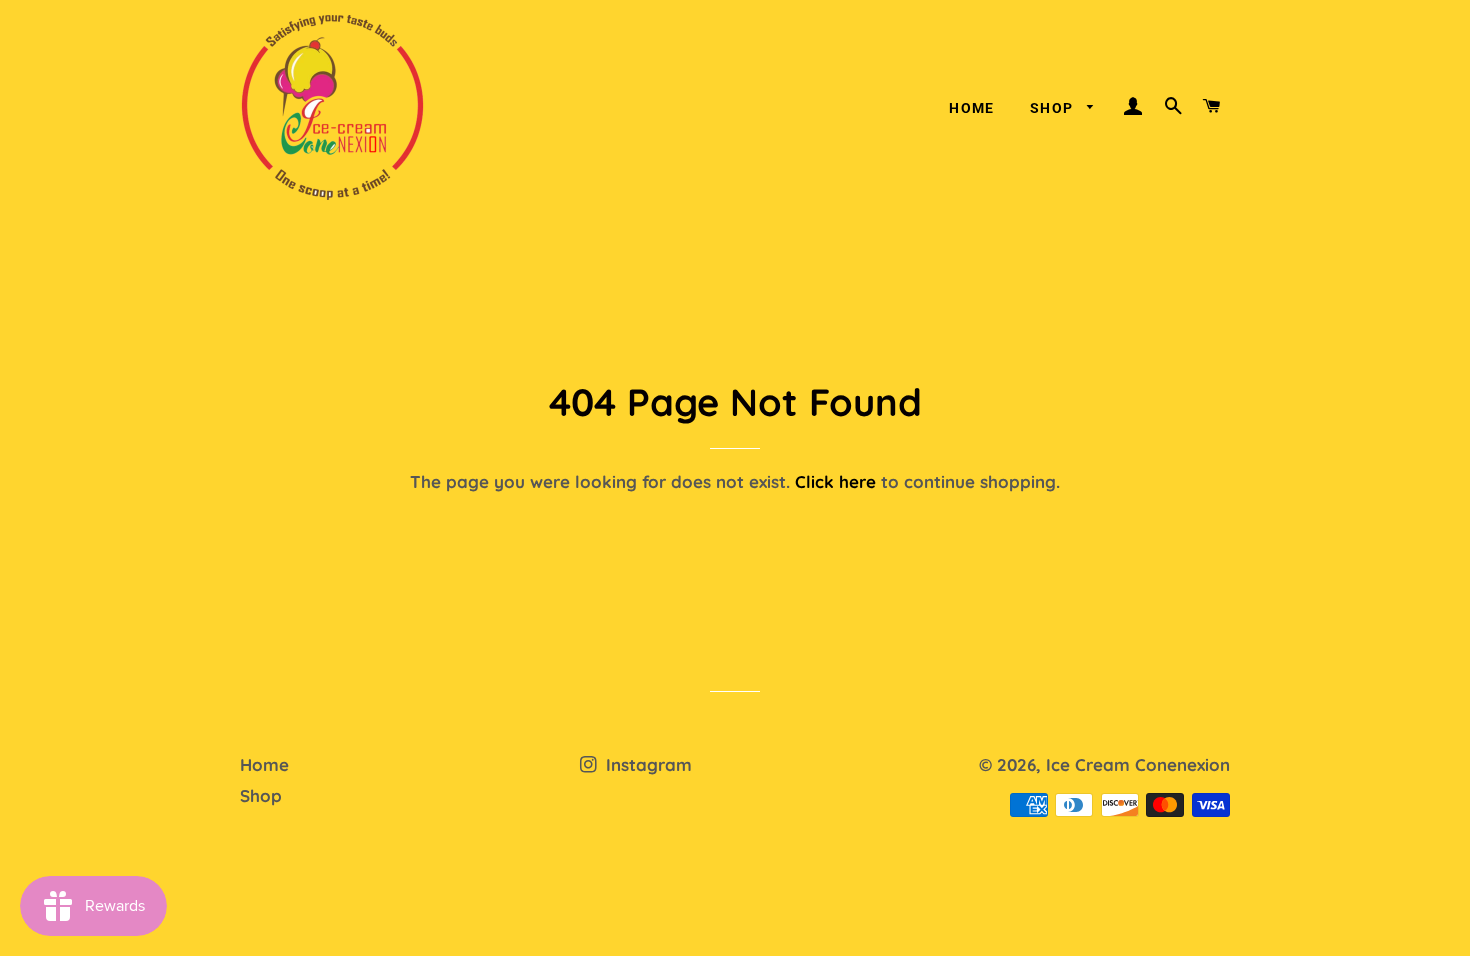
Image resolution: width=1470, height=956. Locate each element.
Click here (835, 481)
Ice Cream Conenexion (1138, 764)
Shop (1054, 108)
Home (972, 108)
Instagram (646, 764)
